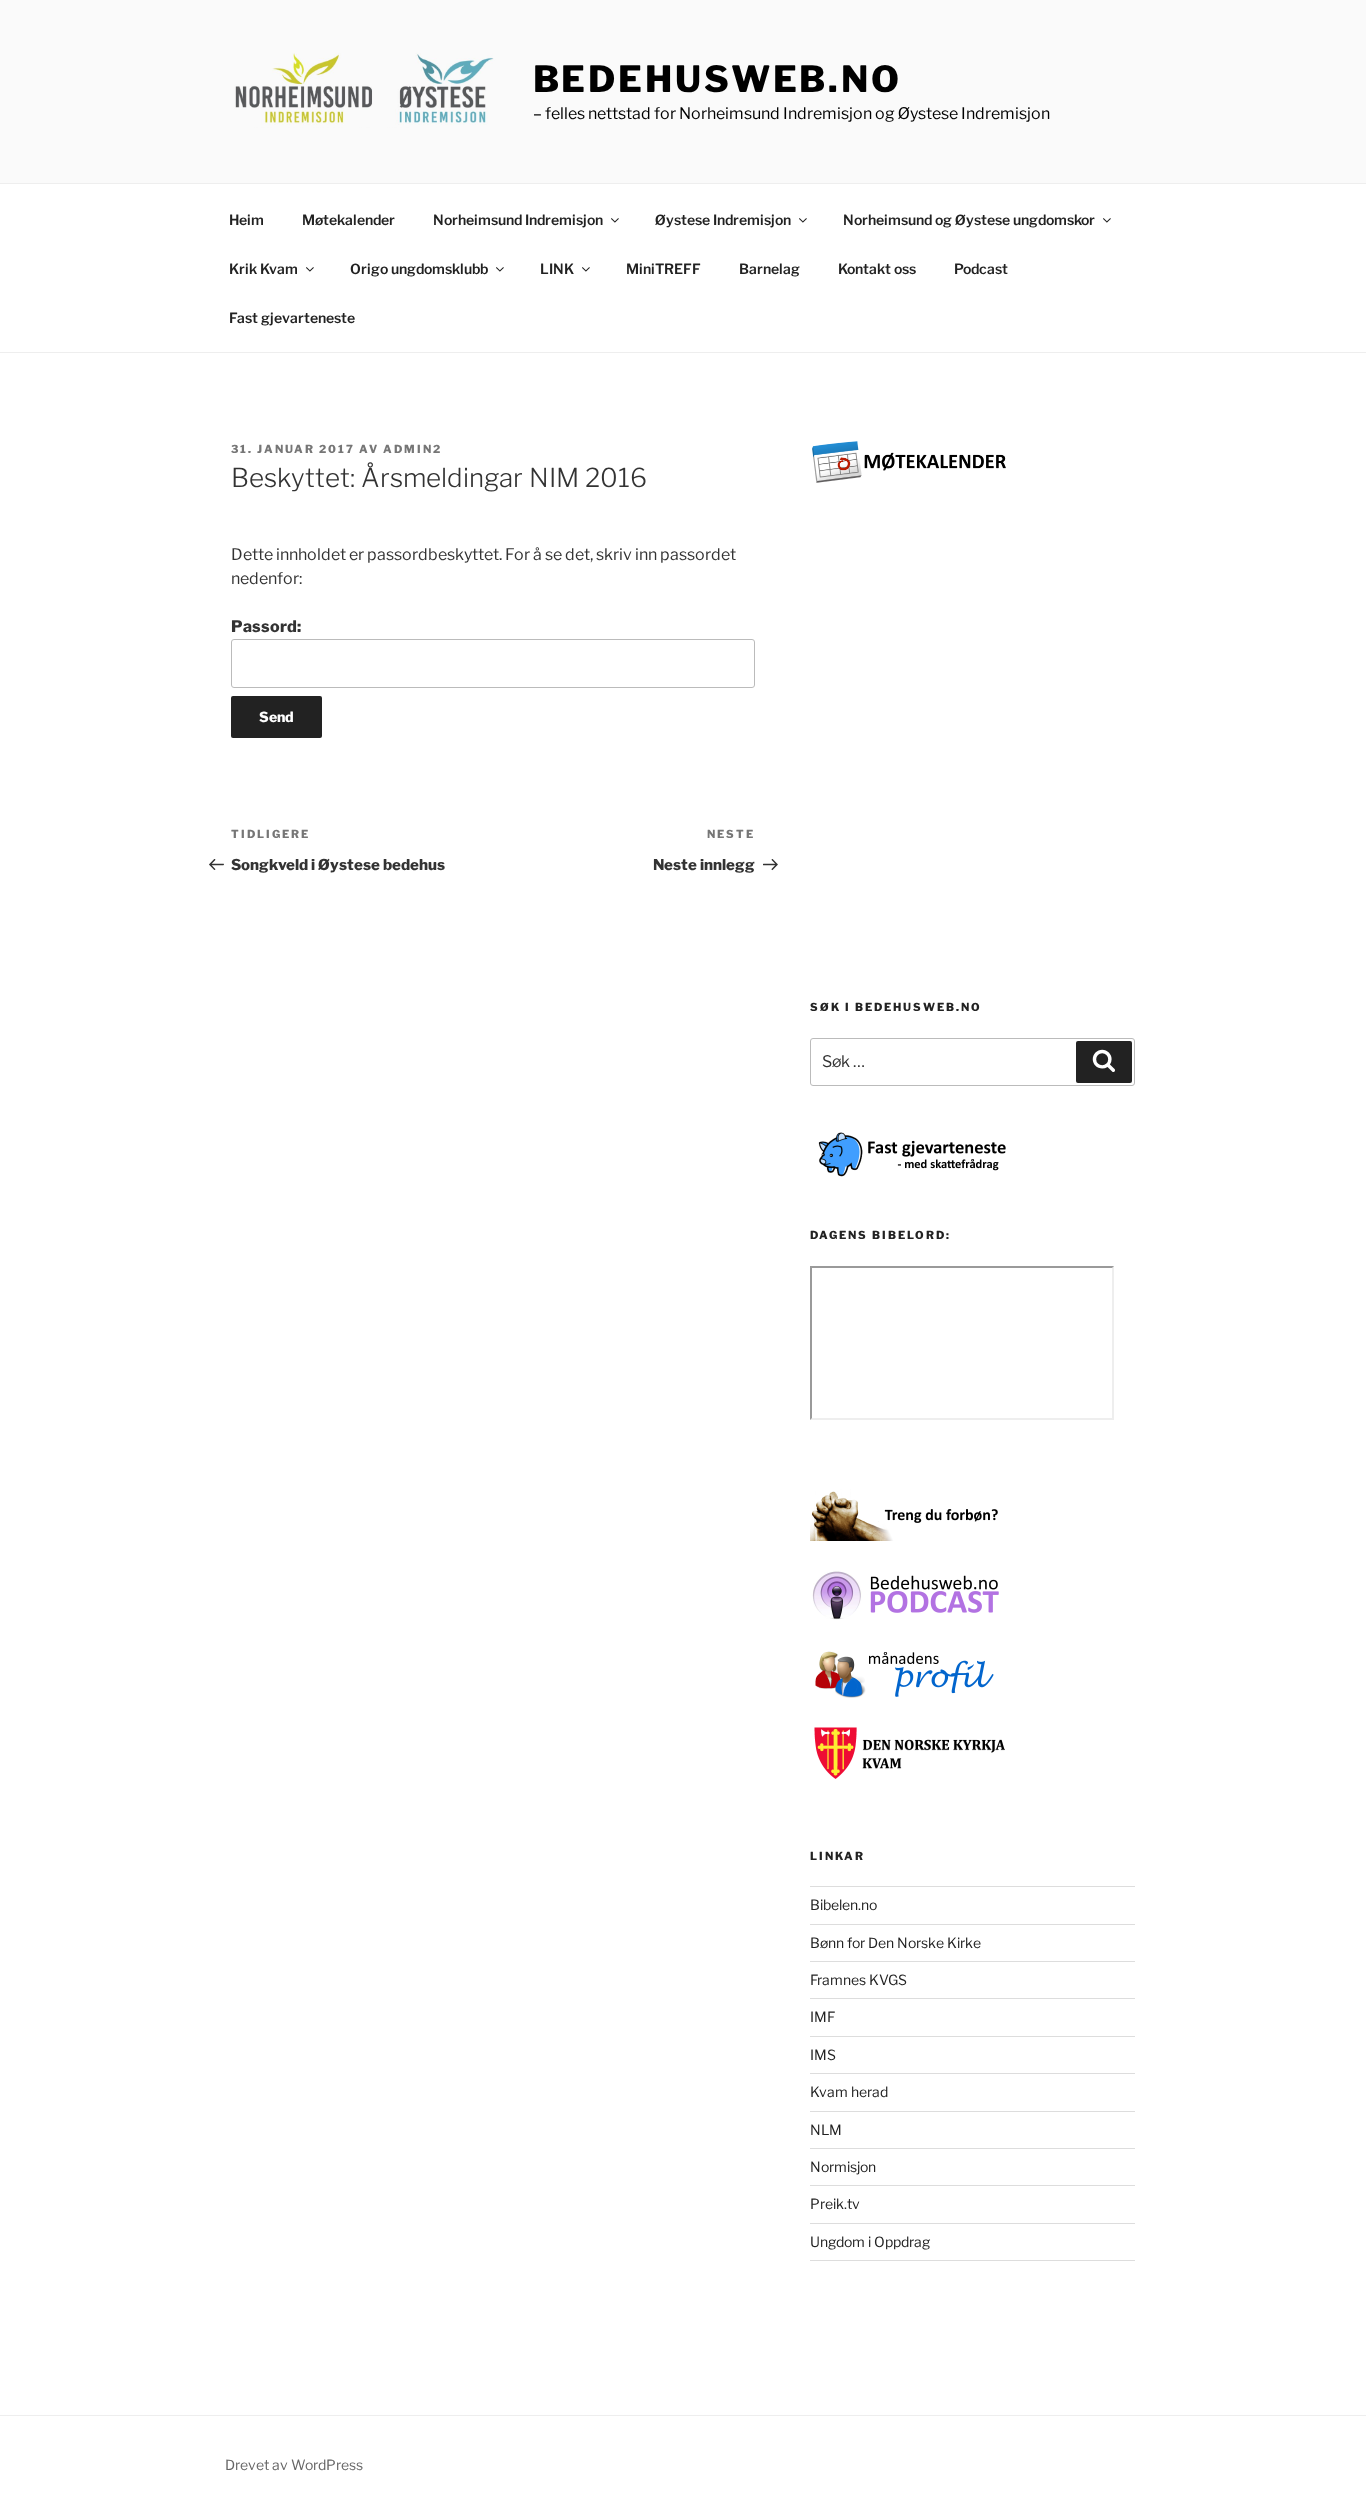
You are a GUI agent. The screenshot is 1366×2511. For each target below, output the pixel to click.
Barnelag (769, 268)
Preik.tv (835, 2203)
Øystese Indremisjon (723, 219)
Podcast (981, 268)
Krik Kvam (263, 268)
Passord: (266, 626)
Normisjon (843, 2166)
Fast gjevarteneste (292, 317)
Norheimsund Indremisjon (518, 219)
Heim (246, 219)
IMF (822, 2016)
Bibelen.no (843, 1904)
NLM (826, 2129)
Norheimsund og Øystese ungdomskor (969, 219)
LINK (557, 268)
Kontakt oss (877, 268)
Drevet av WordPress (294, 2464)
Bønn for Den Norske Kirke (895, 1942)
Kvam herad (849, 2091)
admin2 (412, 449)
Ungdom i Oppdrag (870, 2241)
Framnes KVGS (858, 1979)
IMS (823, 2054)
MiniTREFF (663, 268)
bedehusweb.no (717, 79)
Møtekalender (348, 219)
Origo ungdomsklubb (419, 268)
